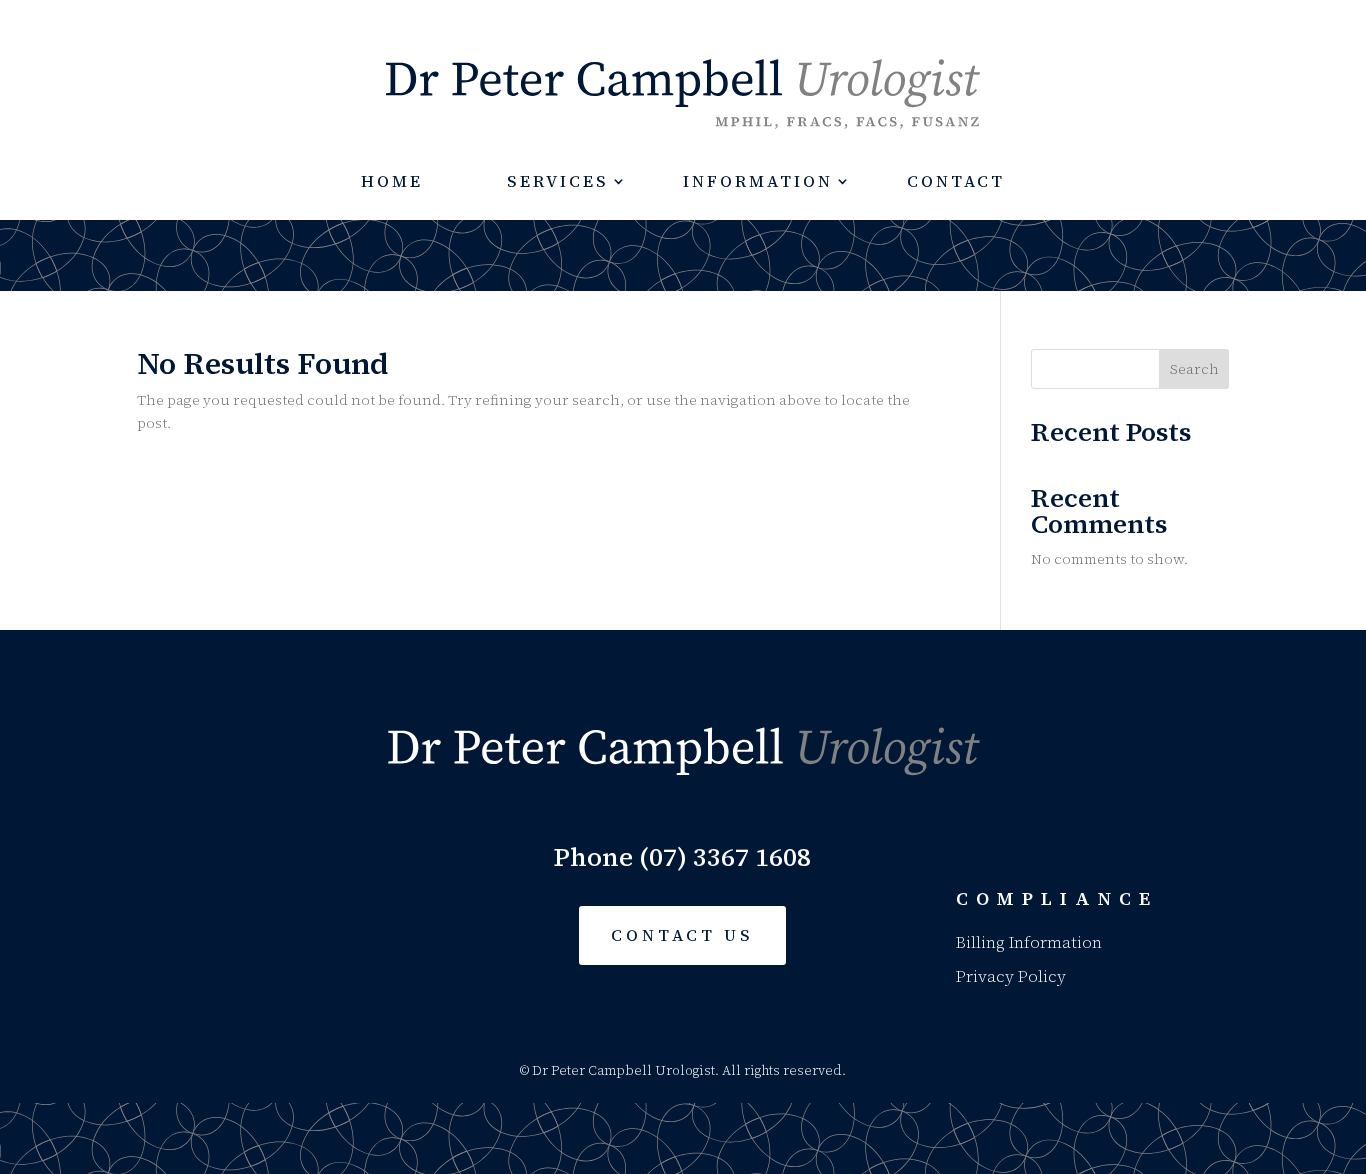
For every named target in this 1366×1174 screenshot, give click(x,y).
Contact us (682, 935)
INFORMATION (758, 181)
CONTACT (956, 181)
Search (1194, 369)
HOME (392, 181)
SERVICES (558, 181)
